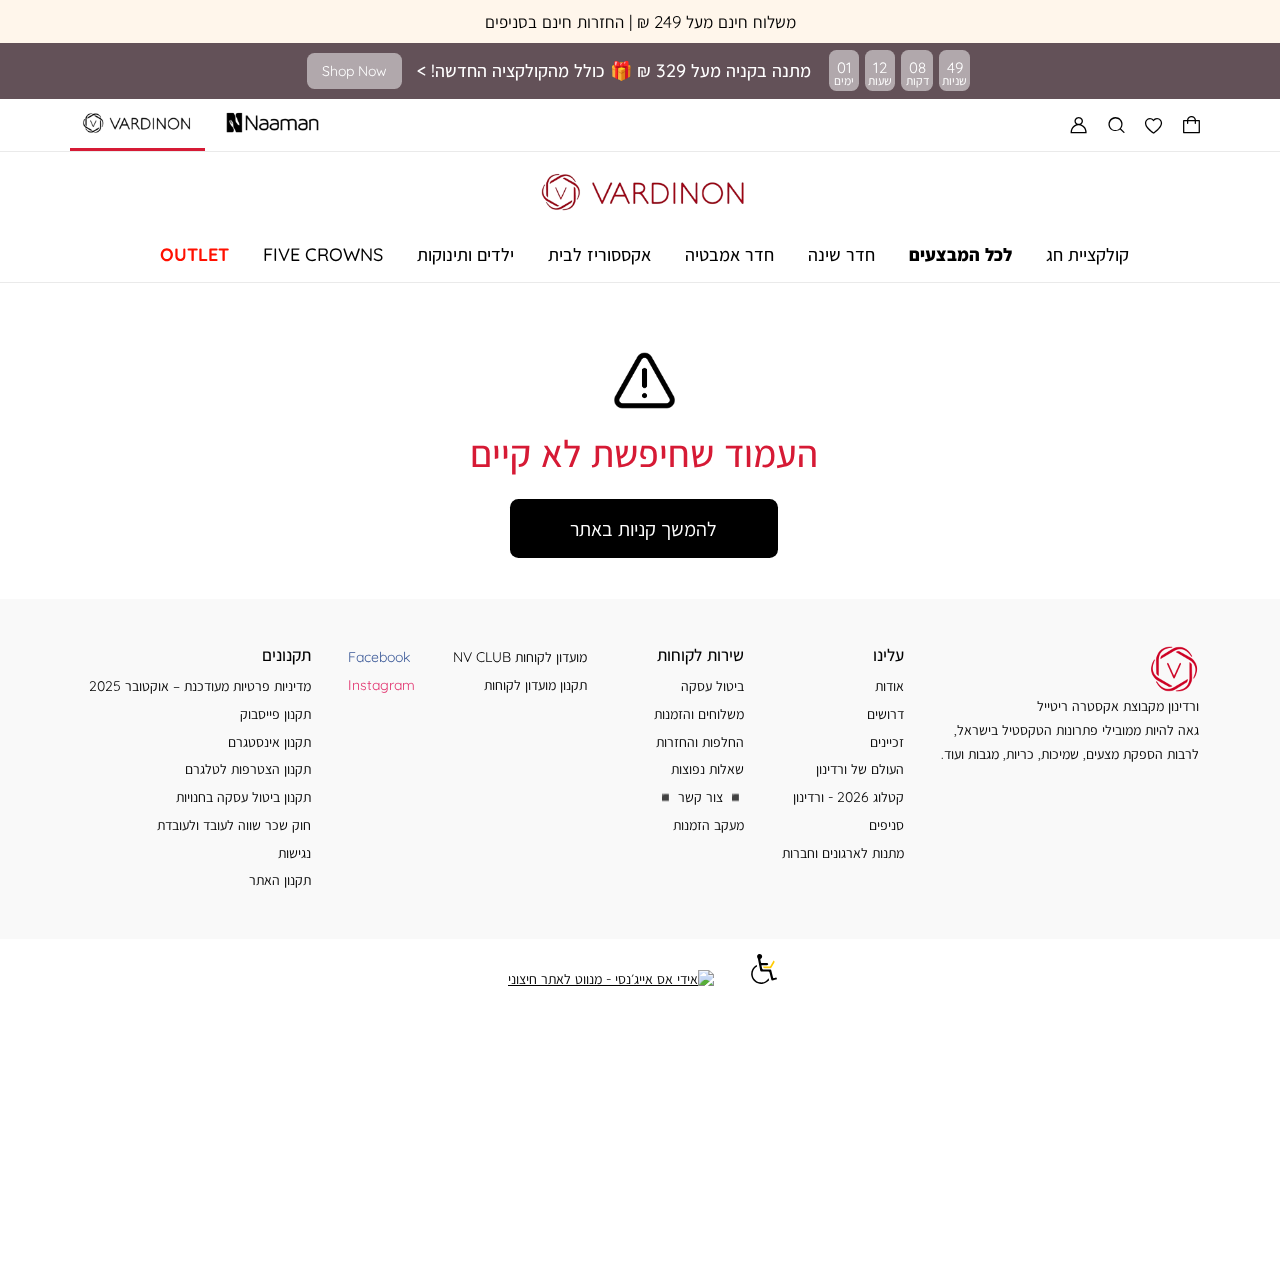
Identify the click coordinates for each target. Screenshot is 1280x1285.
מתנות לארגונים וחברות (843, 852)
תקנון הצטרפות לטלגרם (248, 768)
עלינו (888, 654)
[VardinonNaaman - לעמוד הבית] (644, 188)
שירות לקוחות (700, 654)
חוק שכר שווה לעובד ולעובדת (234, 824)
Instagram (381, 684)
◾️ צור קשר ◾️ (700, 796)
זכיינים (887, 741)
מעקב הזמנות (708, 824)
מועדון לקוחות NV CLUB (520, 656)
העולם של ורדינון (860, 768)
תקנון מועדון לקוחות (535, 684)
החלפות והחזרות (700, 741)
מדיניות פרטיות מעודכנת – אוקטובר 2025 (200, 685)
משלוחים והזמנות (699, 713)
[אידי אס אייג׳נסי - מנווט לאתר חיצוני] (611, 979)
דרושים (885, 713)
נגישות (294, 852)
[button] (1192, 125)
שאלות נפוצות (707, 768)
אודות (889, 685)
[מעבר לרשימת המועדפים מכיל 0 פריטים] (1154, 125)
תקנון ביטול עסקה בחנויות (243, 796)
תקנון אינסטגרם (269, 741)
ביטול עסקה (712, 685)
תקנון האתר (280, 879)
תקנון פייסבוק (275, 713)
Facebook (379, 656)
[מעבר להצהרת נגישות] (764, 978)
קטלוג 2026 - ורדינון (848, 796)
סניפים (886, 824)
